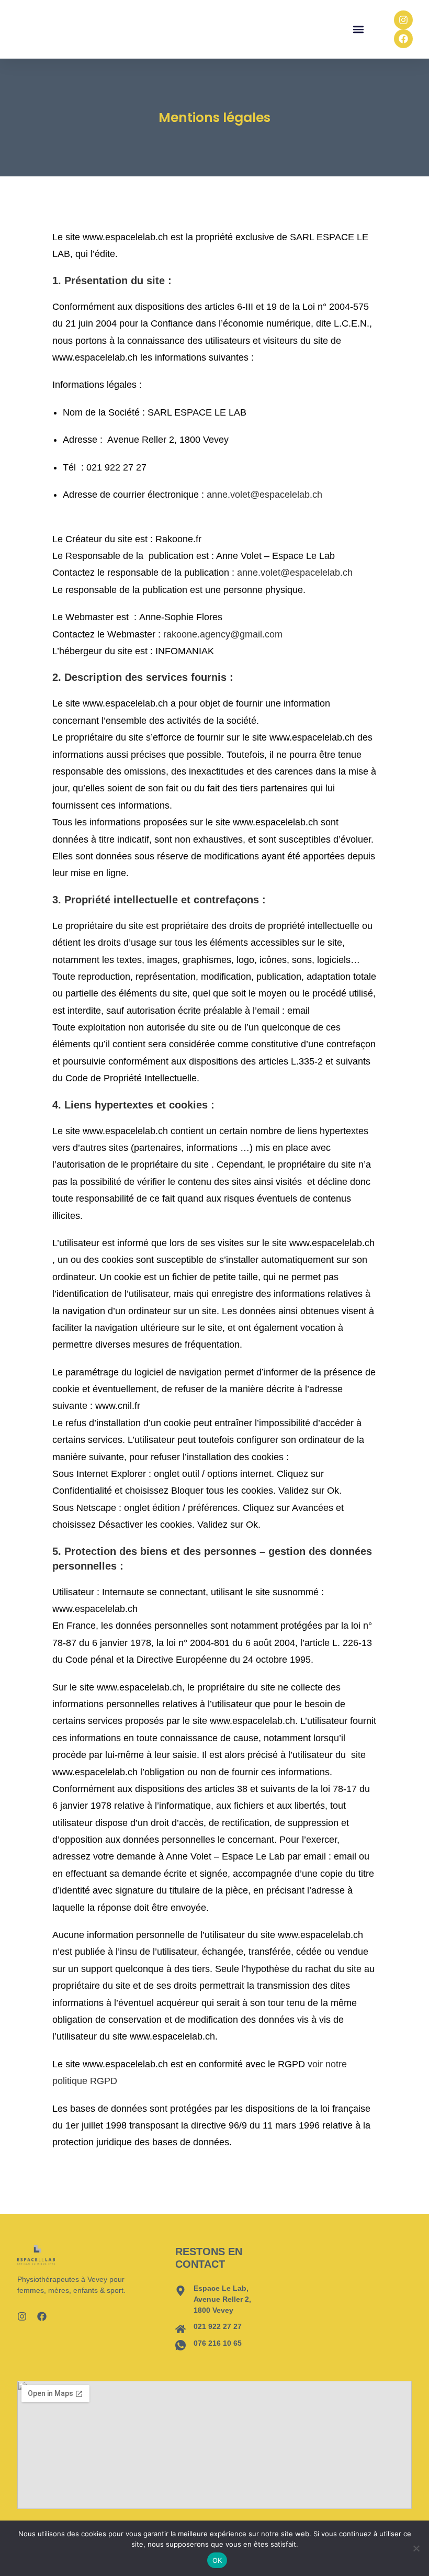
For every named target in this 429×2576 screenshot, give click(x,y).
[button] (359, 30)
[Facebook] (403, 39)
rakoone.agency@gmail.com (223, 634)
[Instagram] (403, 20)
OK (217, 2560)
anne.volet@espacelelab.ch (278, 495)
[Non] (416, 2548)
